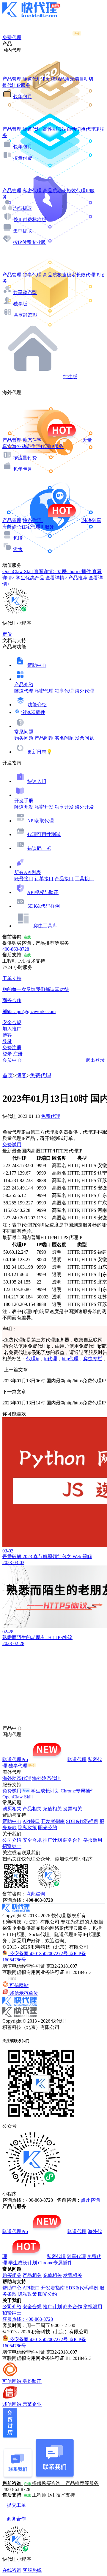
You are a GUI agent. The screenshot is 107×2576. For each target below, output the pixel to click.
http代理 (70, 1359)
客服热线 (32, 2570)
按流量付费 (25, 458)
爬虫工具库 (45, 926)
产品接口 (64, 879)
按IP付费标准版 (30, 220)
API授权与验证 (43, 892)
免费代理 (40, 1075)
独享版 (20, 304)
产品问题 (44, 738)
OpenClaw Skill (18, 1797)
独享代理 (64, 691)
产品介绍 (24, 685)
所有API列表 (28, 872)
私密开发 (44, 807)
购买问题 (24, 738)
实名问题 (64, 738)
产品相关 (32, 1809)
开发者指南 (53, 1821)
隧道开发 (24, 807)
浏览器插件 (33, 712)
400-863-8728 (16, 949)
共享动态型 (25, 292)
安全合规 (32, 1840)
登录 (7, 1041)
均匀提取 (23, 208)
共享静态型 (26, 315)
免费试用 (12, 1145)
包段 (18, 538)
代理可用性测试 (44, 834)
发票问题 (84, 738)
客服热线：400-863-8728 (28, 2319)
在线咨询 (12, 2570)
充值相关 (52, 1809)
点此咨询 (36, 1894)
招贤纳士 (12, 1846)
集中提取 (23, 231)
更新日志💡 (40, 752)
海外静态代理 (46, 1778)
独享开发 (64, 807)
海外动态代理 (17, 1778)
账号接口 (24, 879)
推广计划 (52, 1840)
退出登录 (95, 1060)
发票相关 (73, 1809)
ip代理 (51, 1359)
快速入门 (37, 781)
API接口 (31, 1821)
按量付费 (23, 158)
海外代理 (84, 691)
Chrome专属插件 (78, 1791)
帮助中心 (37, 665)
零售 (18, 549)
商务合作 (73, 1840)
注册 (18, 1054)
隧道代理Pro (15, 1759)
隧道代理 (24, 691)
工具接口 (84, 879)
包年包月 (23, 97)
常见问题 (24, 732)
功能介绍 (37, 705)
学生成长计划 (45, 1791)
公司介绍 (12, 1840)
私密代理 (44, 691)
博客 (21, 1075)
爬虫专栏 (93, 1359)
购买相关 (12, 1809)
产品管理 (12, 79)
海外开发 (84, 807)
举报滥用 (93, 1840)
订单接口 (44, 879)
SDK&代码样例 (44, 906)
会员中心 (12, 1060)
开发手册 (24, 801)
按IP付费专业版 (29, 242)
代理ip (33, 1359)
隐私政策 (27, 1828)
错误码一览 (39, 848)
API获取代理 (40, 821)
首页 (8, 1075)
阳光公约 (48, 1828)
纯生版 (70, 377)
